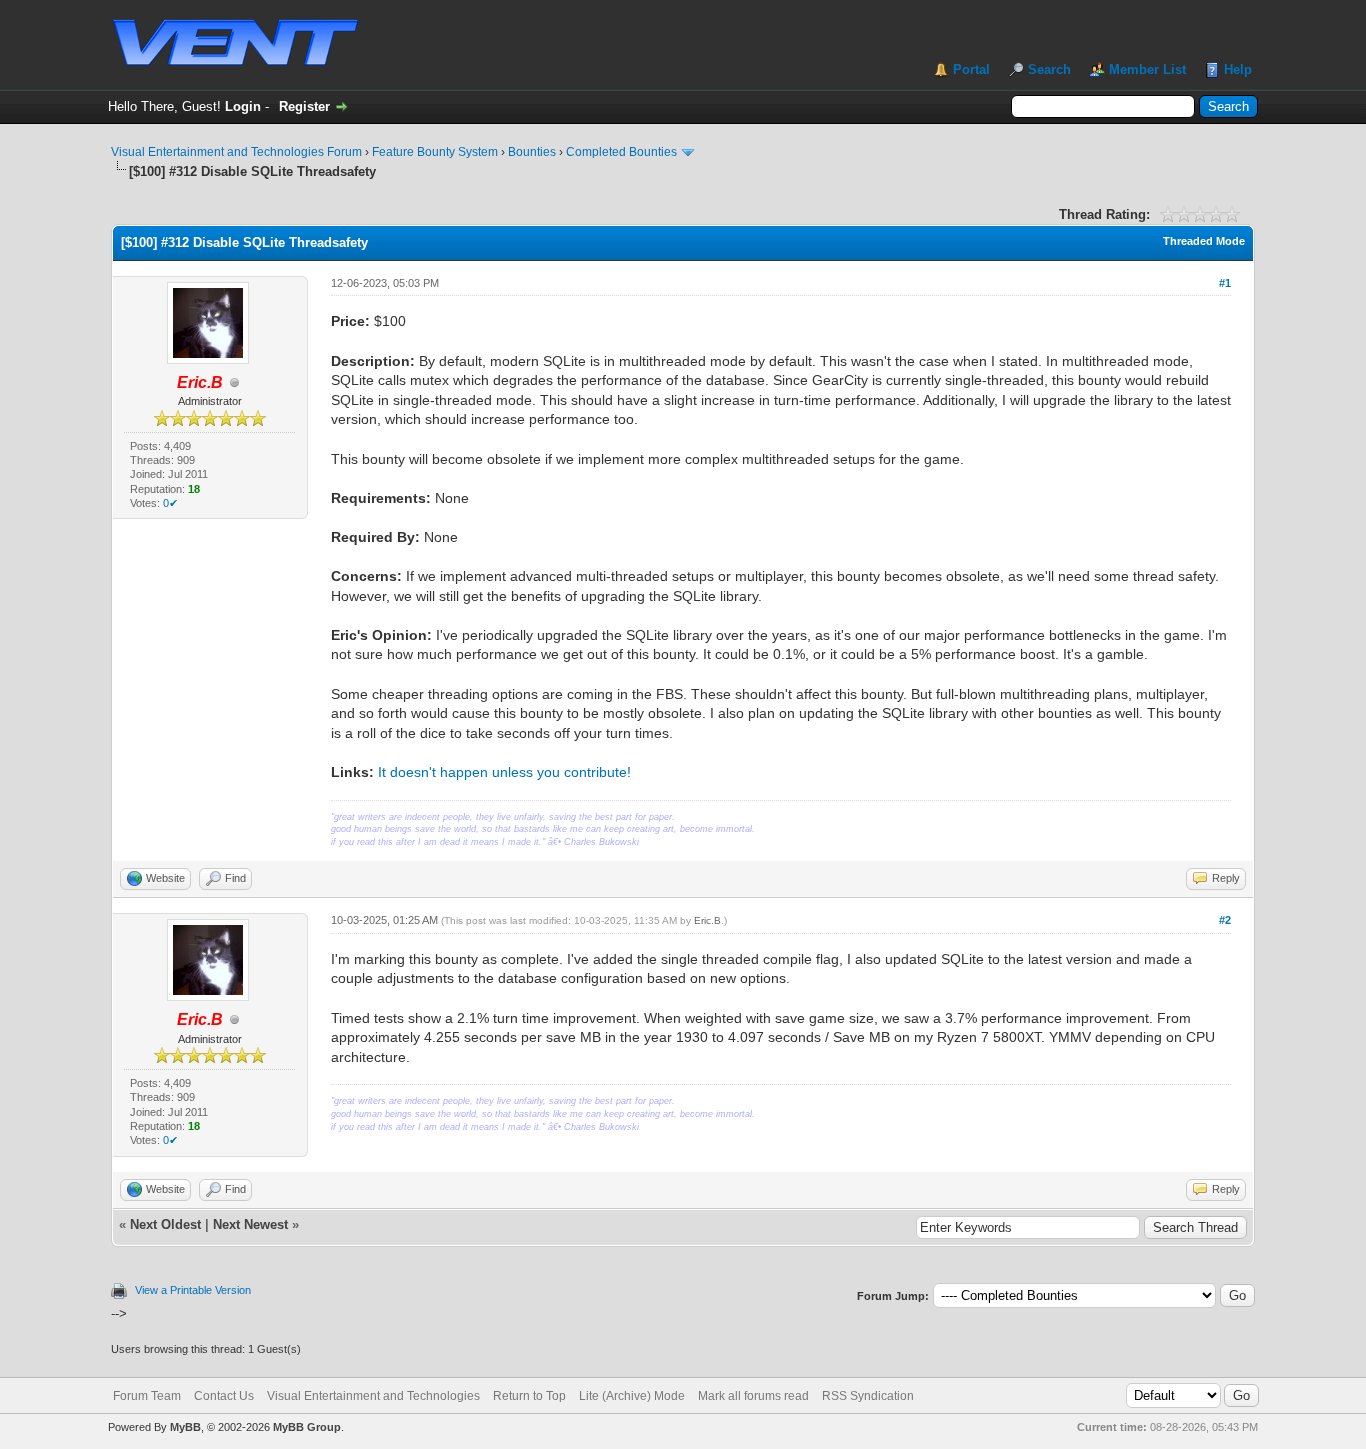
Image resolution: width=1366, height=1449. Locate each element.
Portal (971, 69)
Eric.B (707, 920)
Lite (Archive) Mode (632, 1396)
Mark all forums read (753, 1396)
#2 (1225, 920)
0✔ (170, 503)
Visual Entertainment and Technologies (373, 1396)
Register (304, 106)
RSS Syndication (868, 1396)
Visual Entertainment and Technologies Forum (236, 152)
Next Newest (250, 1224)
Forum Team (147, 1396)
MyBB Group (307, 1427)
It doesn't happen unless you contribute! (504, 772)
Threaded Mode (1204, 241)
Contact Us (224, 1396)
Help (1238, 69)
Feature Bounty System (435, 152)
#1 (1225, 283)
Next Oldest (165, 1224)
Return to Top (529, 1396)
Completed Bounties (621, 152)
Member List (1147, 69)
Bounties (532, 152)
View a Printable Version (193, 1290)
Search (1049, 69)
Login (243, 106)
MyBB (185, 1427)
